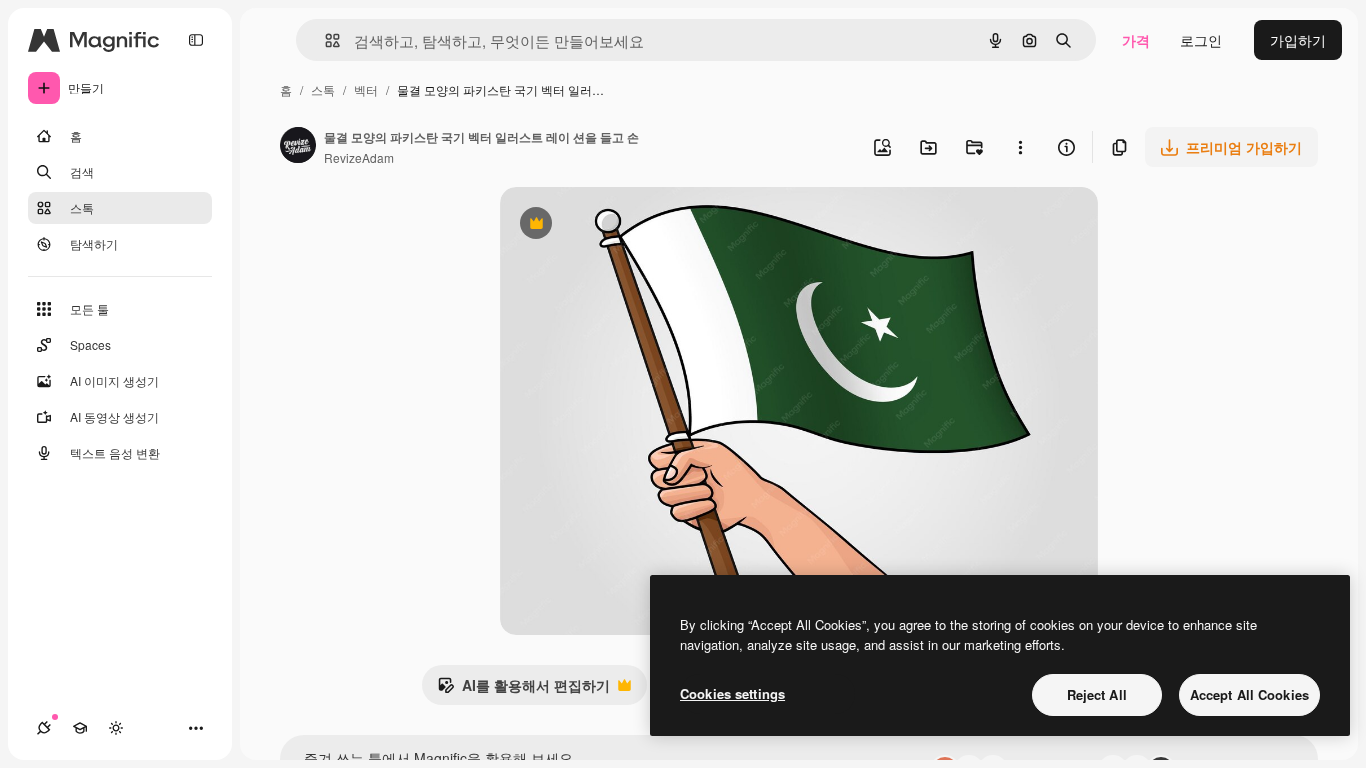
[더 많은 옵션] (1020, 147)
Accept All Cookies (1249, 694)
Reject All (1097, 694)
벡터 (366, 89)
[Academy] (80, 728)
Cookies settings (732, 693)
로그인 (1201, 40)
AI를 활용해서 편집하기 (523, 690)
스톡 (323, 89)
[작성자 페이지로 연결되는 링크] (298, 147)
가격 (1136, 40)
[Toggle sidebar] (196, 40)
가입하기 (1298, 40)
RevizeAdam (359, 157)
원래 (615, 225)
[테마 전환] (116, 728)
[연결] (44, 728)
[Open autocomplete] (324, 40)
